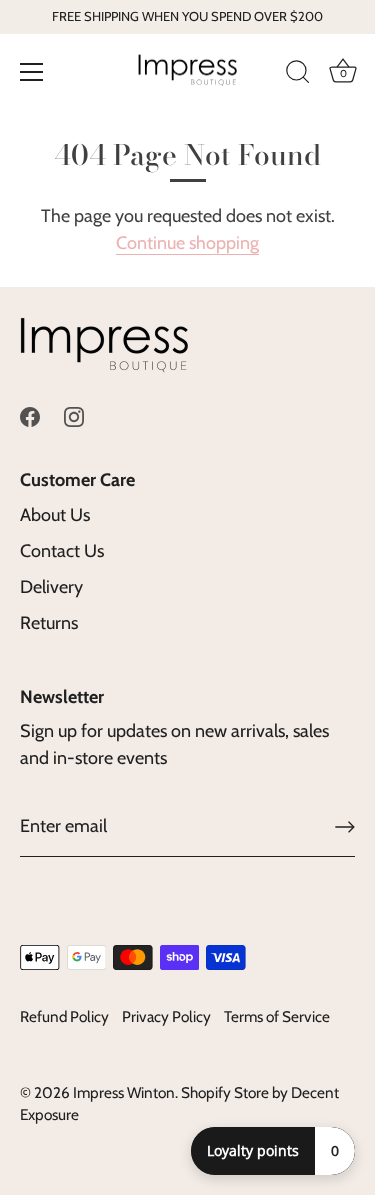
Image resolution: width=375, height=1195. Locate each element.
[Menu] (32, 72)
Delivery (51, 587)
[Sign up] (345, 827)
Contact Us (62, 551)
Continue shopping (187, 243)
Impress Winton (124, 1092)
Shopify (206, 1092)
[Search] (298, 75)
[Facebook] (30, 415)
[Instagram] (74, 415)
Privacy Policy (166, 1016)
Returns (49, 623)
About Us (55, 515)
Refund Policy (64, 1016)
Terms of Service (277, 1016)
